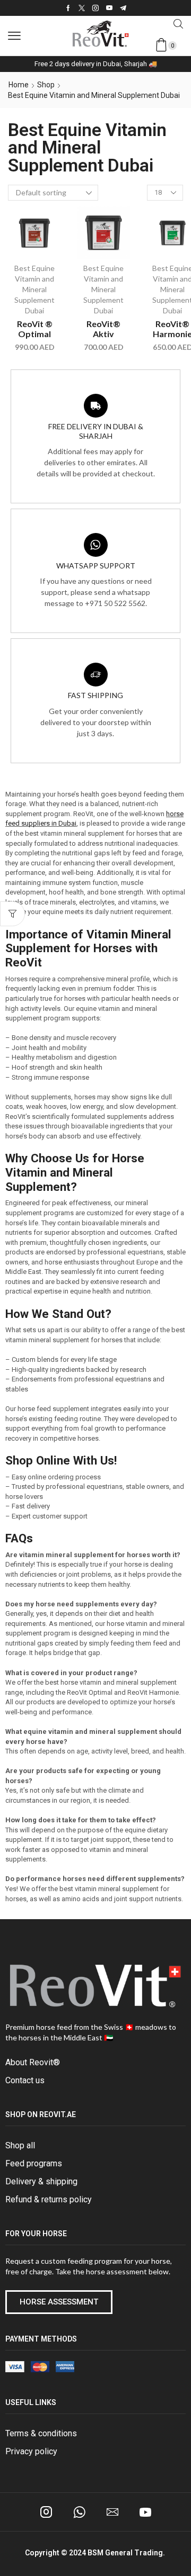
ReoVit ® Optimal (35, 329)
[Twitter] (82, 8)
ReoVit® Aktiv (103, 329)
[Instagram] (95, 8)
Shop (46, 85)
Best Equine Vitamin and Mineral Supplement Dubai (34, 289)
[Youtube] (109, 8)
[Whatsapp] (79, 2512)
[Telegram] (123, 8)
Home (19, 85)
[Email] (112, 2512)
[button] (14, 36)
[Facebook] (68, 8)
